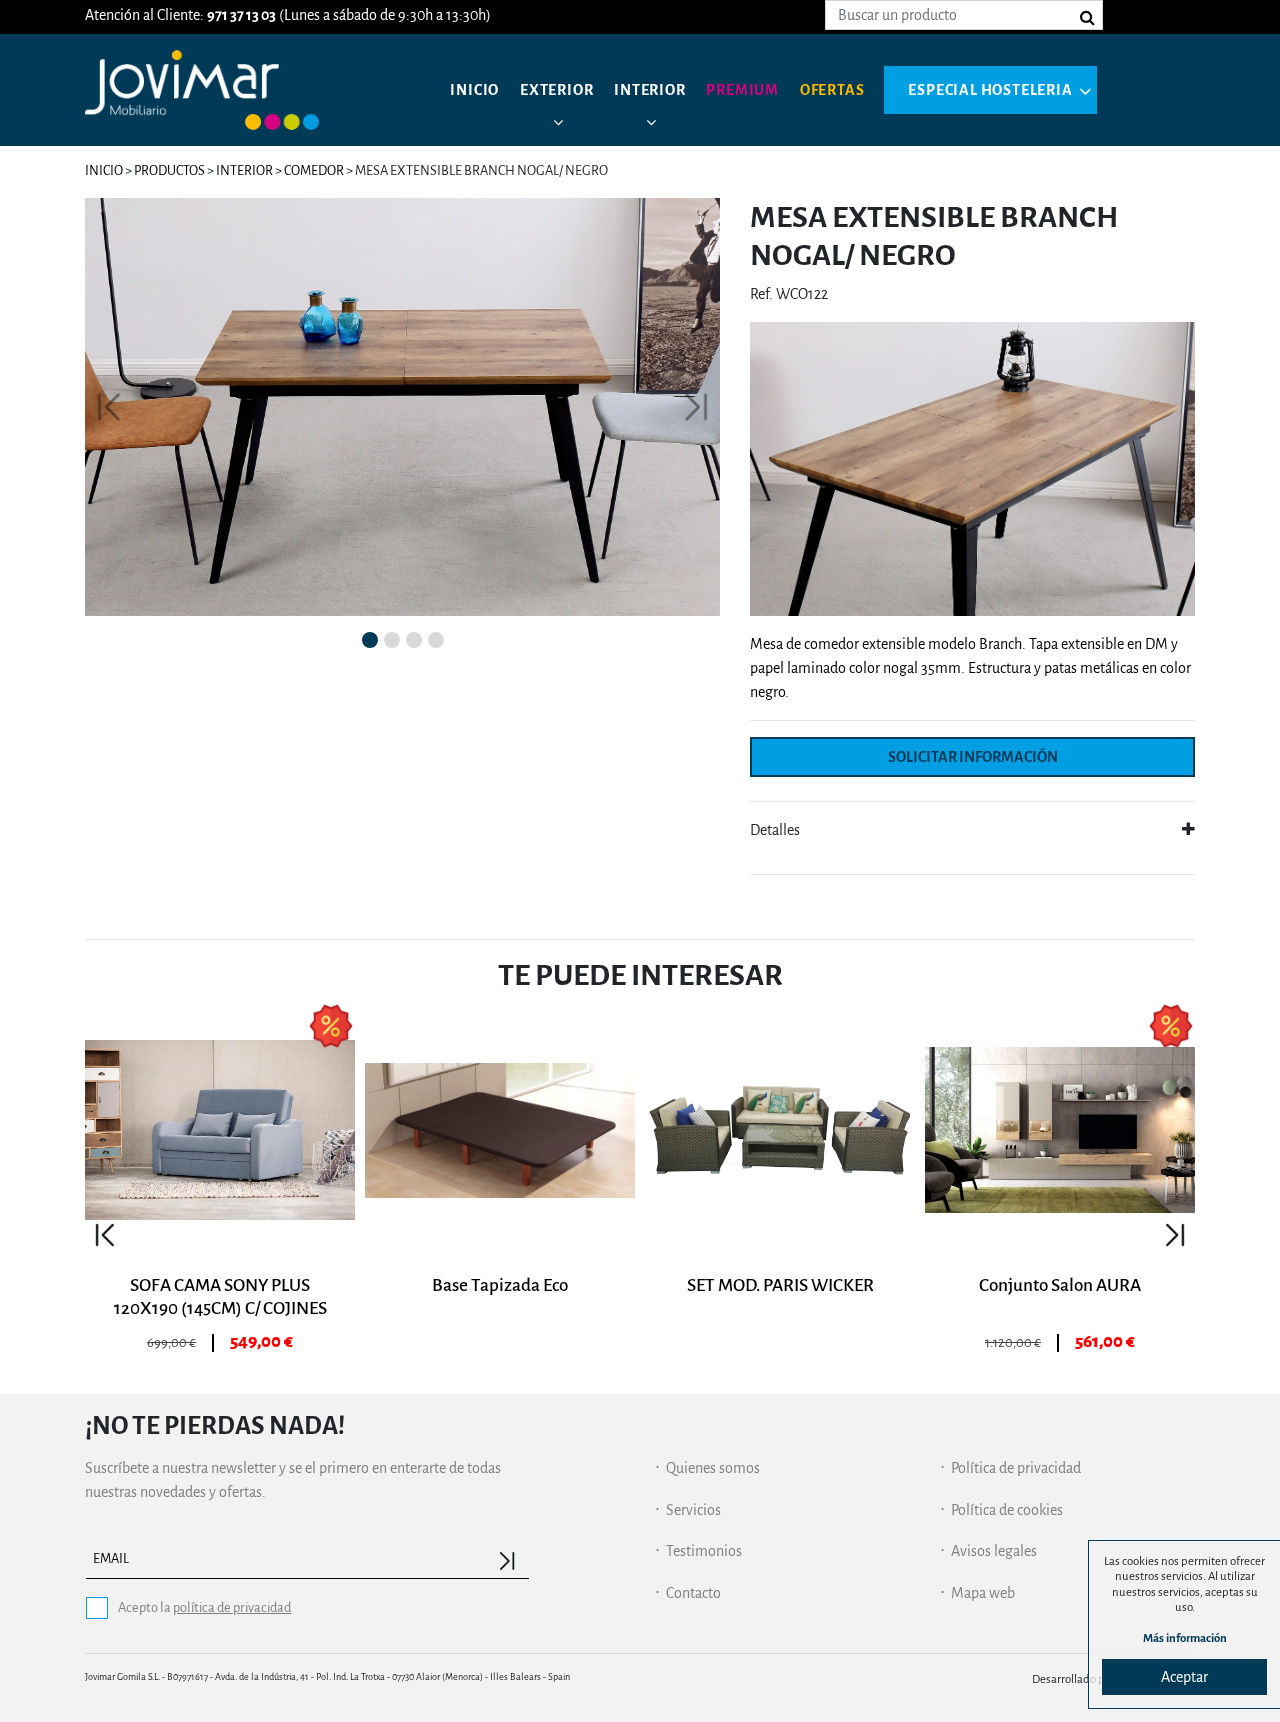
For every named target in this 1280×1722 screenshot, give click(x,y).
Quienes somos (713, 1468)
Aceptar (1184, 1677)
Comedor (314, 170)
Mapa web (983, 1593)
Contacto (693, 1593)
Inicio (474, 90)
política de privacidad (232, 1607)
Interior (649, 90)
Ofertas (832, 90)
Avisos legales (994, 1551)
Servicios (693, 1510)
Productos (169, 170)
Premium (742, 90)
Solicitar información (973, 757)
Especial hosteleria (990, 90)
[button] (109, 407)
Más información (1185, 1638)
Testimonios (704, 1551)
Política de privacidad (1016, 1468)
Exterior (556, 90)
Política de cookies (1007, 1510)
